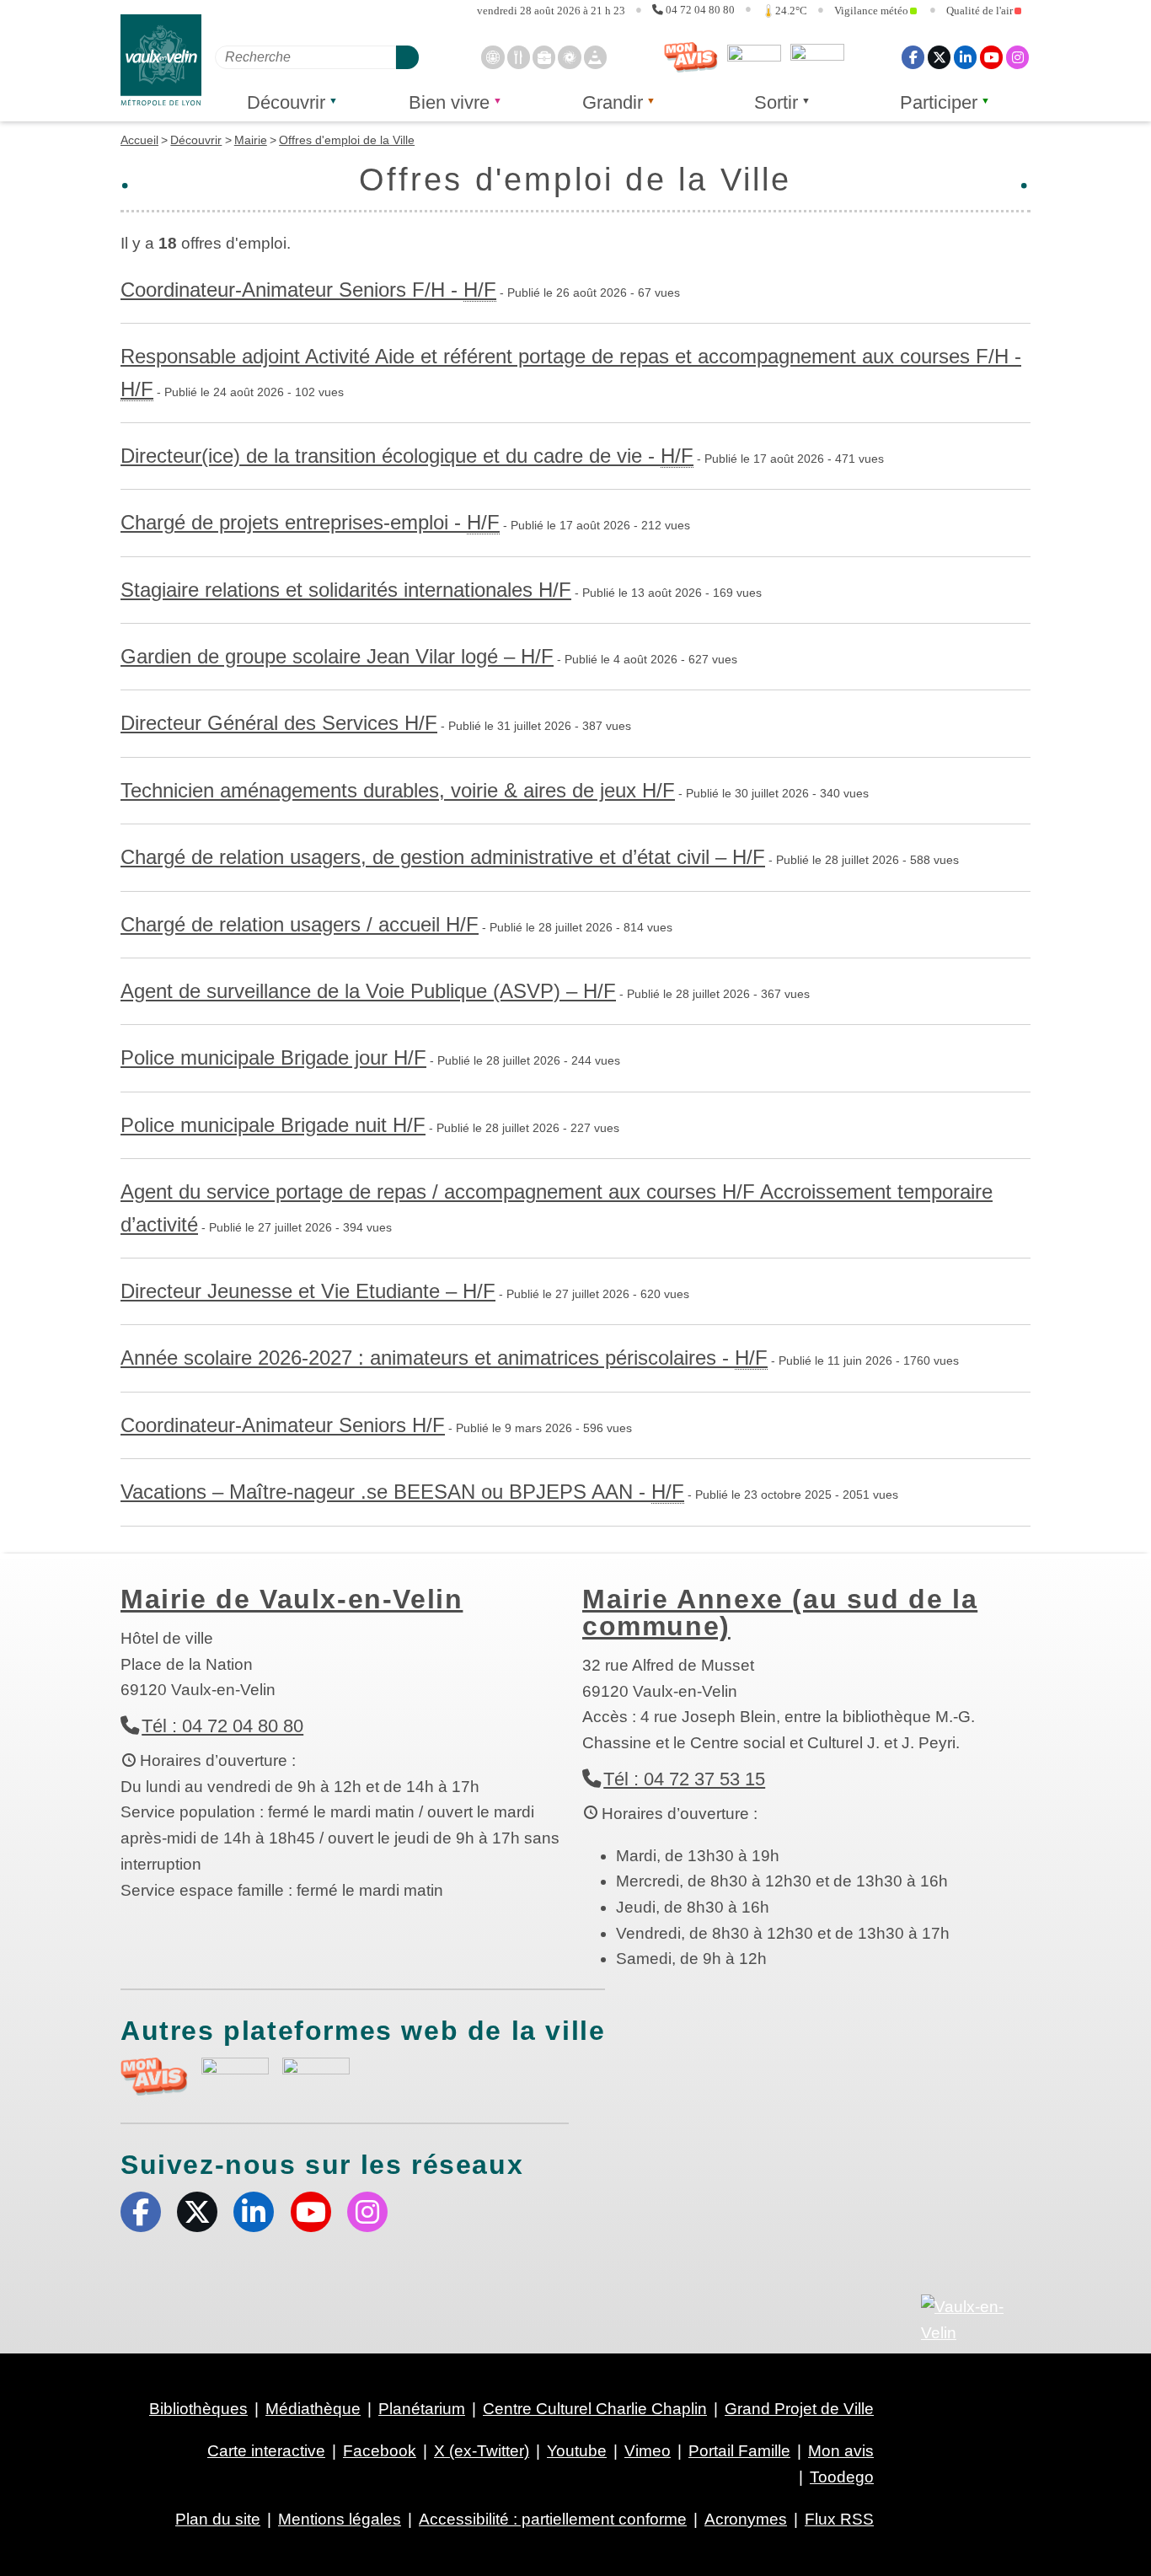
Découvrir (286, 102)
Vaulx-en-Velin (161, 60)
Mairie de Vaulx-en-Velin (292, 1599)
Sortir (776, 102)
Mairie (251, 140)
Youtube (991, 57)
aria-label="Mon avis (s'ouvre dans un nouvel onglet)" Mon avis (154, 2077)
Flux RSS (839, 2519)
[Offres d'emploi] (544, 57)
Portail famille (817, 57)
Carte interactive (266, 2451)
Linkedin (965, 57)
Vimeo (648, 2451)
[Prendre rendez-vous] (493, 57)
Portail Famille (739, 2451)
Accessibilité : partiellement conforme (553, 2519)
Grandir (613, 102)
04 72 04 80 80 (700, 10)
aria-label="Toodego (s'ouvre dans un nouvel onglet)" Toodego (235, 2074)
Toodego (754, 57)
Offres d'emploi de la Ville (347, 140)
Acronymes (746, 2519)
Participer (939, 102)
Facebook (913, 57)
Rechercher (407, 57)
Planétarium (422, 2409)
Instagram (1017, 57)
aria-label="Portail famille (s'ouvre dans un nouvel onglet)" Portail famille (316, 2074)
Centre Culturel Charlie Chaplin (595, 2409)
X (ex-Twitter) (939, 57)
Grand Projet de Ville (799, 2409)
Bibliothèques (198, 2409)
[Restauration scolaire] (519, 57)
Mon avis (691, 57)
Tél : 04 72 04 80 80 (222, 1726)
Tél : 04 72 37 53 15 (684, 1779)
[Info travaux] (595, 57)
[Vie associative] (569, 57)
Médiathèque (313, 2409)
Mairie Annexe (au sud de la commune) (780, 1613)
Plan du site (218, 2519)
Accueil (139, 140)
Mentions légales (340, 2519)
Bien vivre (449, 102)
